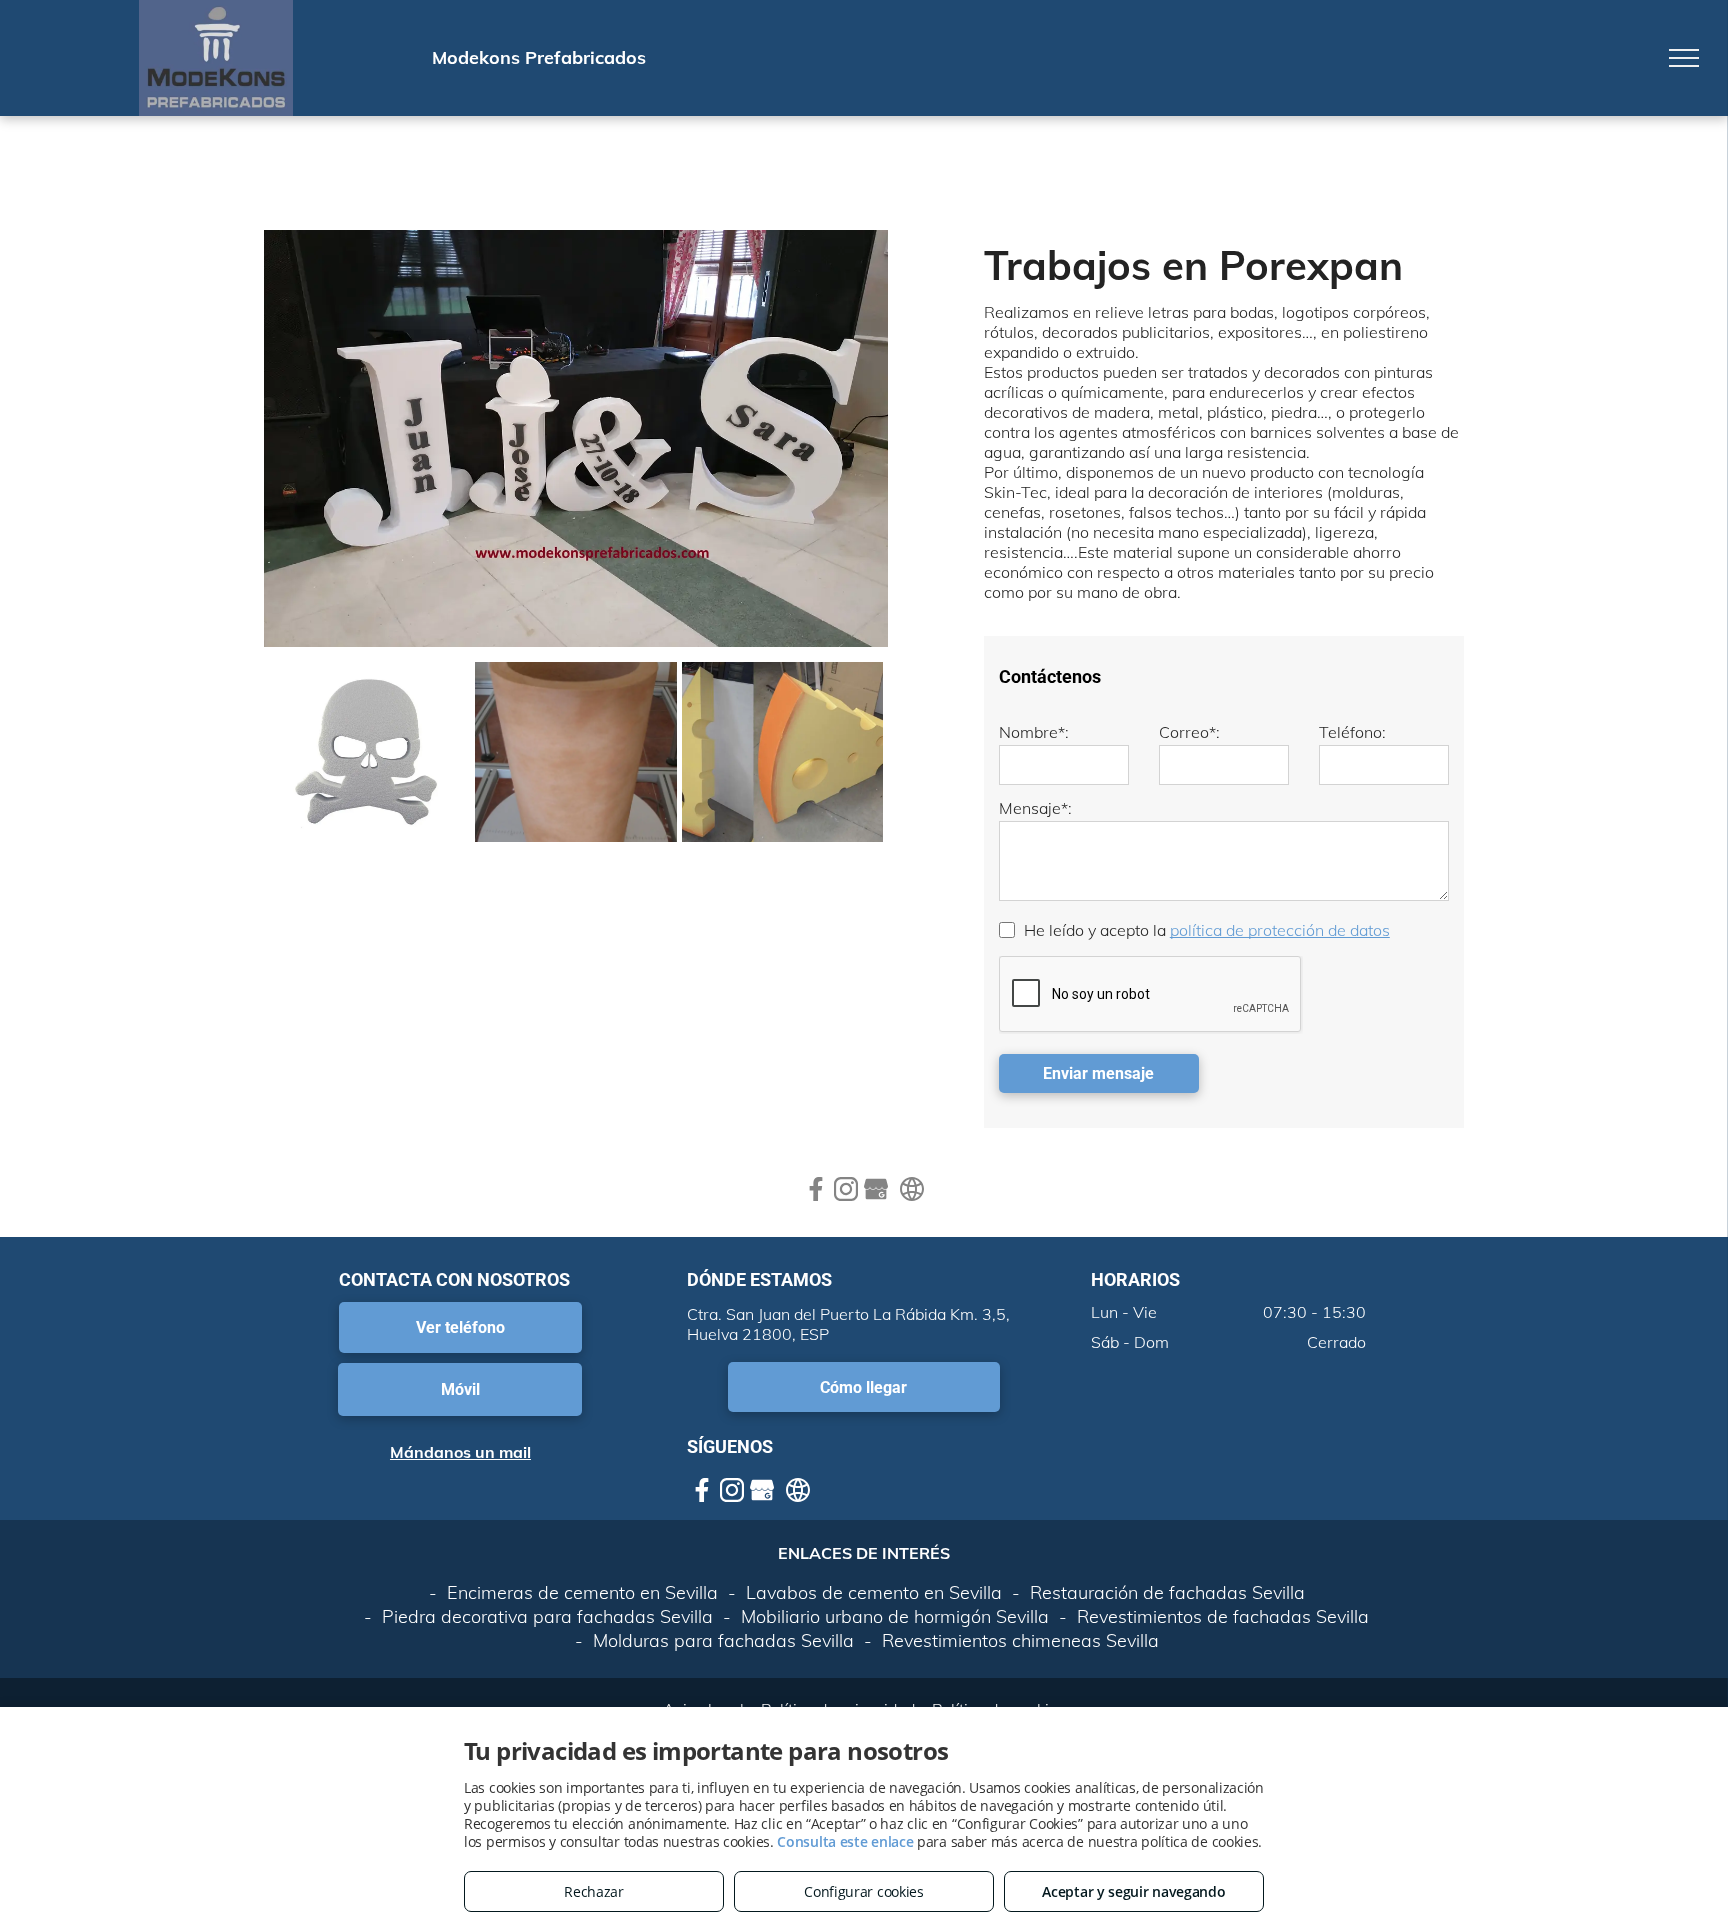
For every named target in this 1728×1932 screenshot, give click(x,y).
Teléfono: (1352, 732)
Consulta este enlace (845, 1841)
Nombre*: (1034, 732)
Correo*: (1189, 732)
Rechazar (594, 1891)
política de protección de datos (1280, 930)
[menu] (1684, 58)
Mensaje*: (1035, 808)
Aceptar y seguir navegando (1133, 1891)
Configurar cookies (864, 1891)
